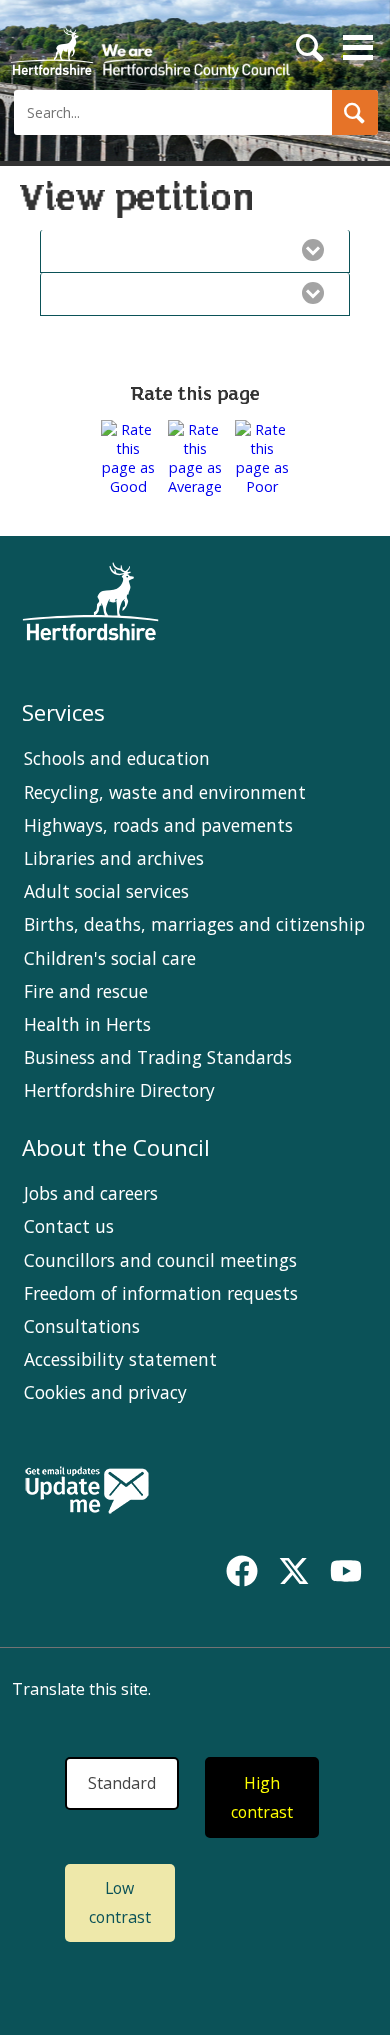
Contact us (69, 1226)
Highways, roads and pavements (158, 825)
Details (174, 250)
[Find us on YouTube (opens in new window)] (346, 1571)
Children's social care (110, 958)
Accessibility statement (120, 1359)
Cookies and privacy (105, 1392)
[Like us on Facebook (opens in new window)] (242, 1571)
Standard (122, 1783)
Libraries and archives (114, 858)
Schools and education (117, 758)
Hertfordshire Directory (119, 1090)
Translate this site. (81, 1689)
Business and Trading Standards (158, 1057)
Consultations (82, 1326)
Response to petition (174, 293)
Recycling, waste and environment (165, 792)
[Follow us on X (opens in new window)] (294, 1571)
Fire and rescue (86, 991)
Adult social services (106, 891)
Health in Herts (87, 1024)
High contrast (262, 1797)
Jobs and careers (91, 1193)
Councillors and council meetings (160, 1260)
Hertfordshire (150, 45)
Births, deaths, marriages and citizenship (194, 924)
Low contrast (120, 1902)
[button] (355, 112)
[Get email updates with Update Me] (87, 1492)
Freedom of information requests (161, 1293)
